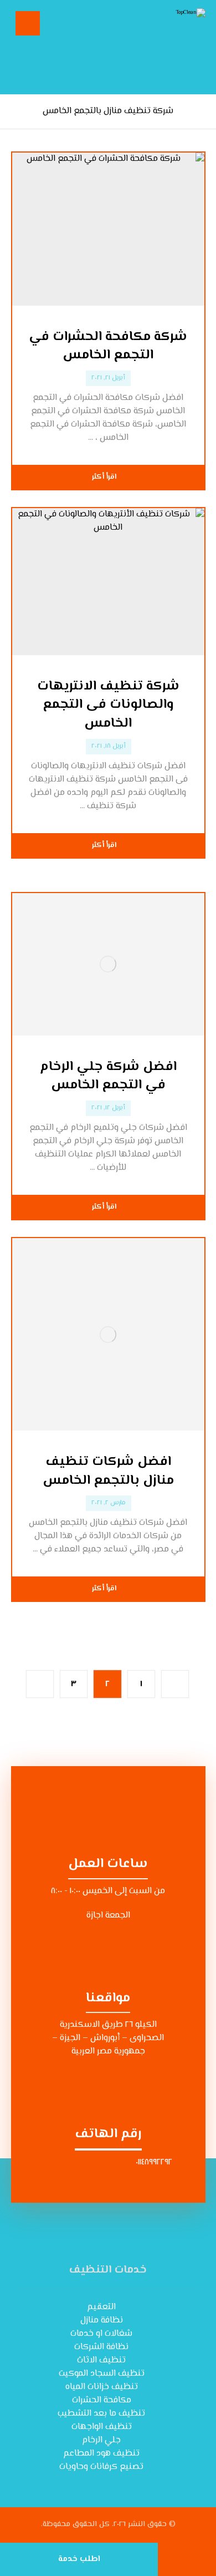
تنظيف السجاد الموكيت (102, 2374)
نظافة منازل (102, 2321)
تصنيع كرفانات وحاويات (101, 2467)
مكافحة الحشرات (102, 2400)
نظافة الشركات (101, 2347)
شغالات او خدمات (101, 2334)
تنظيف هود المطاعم (101, 2454)
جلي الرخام (101, 2440)
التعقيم (101, 2307)
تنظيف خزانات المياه (102, 2387)
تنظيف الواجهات (102, 2427)
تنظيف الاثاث (101, 2361)
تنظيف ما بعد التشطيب (101, 2414)
